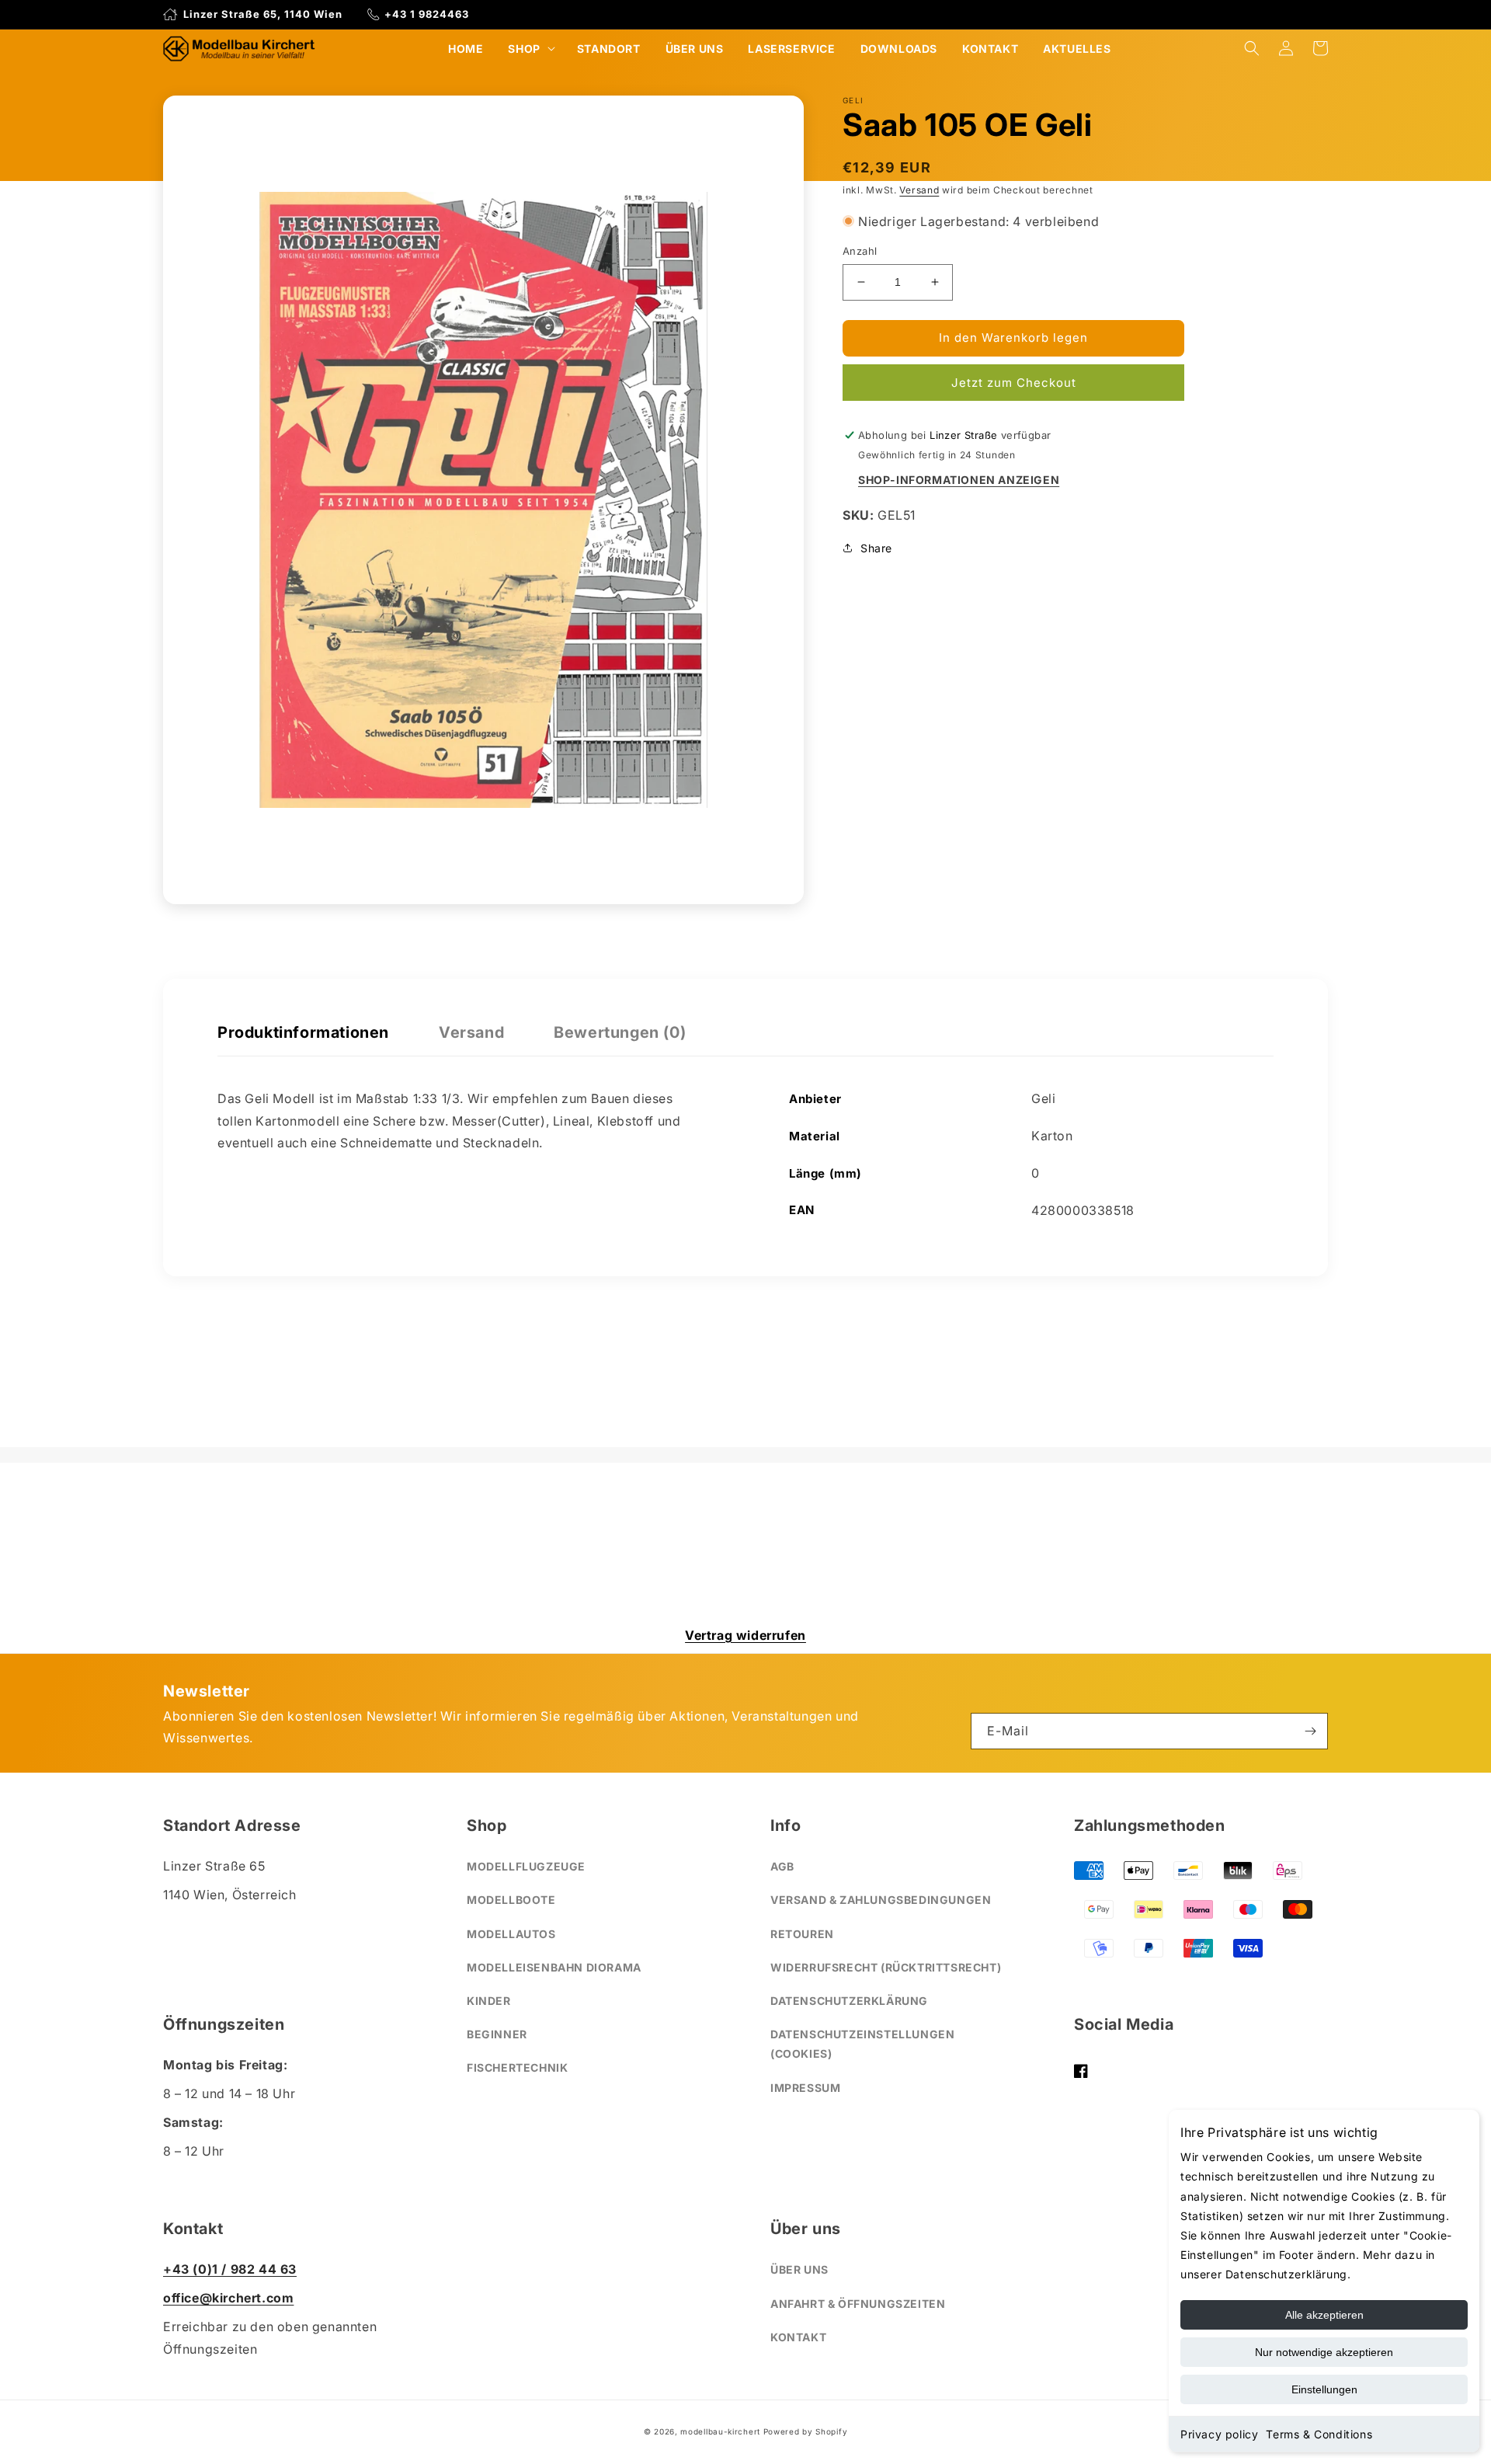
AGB (782, 1866)
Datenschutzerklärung (849, 2001)
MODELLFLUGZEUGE (526, 1866)
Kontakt (798, 2337)
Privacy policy (1219, 2434)
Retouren (802, 1934)
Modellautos (511, 1934)
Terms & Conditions (1319, 2434)
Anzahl (860, 251)
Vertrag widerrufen (745, 1635)
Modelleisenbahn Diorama (554, 1967)
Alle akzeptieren (1324, 2315)
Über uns (799, 2269)
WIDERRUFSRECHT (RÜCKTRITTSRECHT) (886, 1967)
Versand (919, 190)
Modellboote (511, 1900)
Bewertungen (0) (620, 1032)
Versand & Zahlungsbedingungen (881, 1900)
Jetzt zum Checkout (1014, 383)
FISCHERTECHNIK (517, 2067)
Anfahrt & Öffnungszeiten (858, 2304)
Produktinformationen (303, 1032)
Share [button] (876, 547)
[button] (530, 49)
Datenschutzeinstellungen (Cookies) (862, 2044)
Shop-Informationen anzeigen (959, 480)
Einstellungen (1324, 2389)
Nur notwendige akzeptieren (1324, 2352)
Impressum (805, 2088)
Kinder (489, 2001)
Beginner (497, 2034)
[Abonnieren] (1310, 1731)
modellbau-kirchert (720, 2431)
